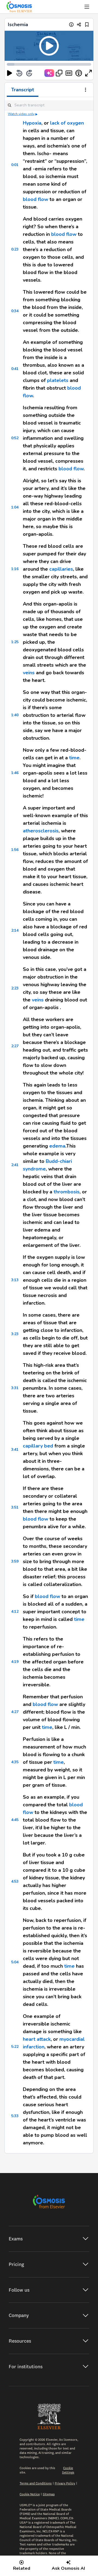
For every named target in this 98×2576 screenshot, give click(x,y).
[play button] (10, 73)
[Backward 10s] (19, 73)
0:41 (15, 369)
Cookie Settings (68, 2470)
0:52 (15, 438)
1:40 (15, 715)
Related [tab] (22, 2568)
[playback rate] (79, 73)
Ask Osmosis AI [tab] (68, 2568)
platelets (58, 380)
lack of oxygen (67, 123)
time (74, 758)
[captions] (69, 73)
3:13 (15, 1280)
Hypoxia (32, 123)
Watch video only (21, 114)
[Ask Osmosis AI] (49, 73)
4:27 (15, 1712)
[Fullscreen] (88, 73)
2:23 (15, 988)
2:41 (15, 1165)
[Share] (79, 24)
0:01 (15, 165)
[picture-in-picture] (59, 73)
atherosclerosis (41, 831)
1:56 (15, 850)
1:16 (15, 569)
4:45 (15, 1820)
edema (57, 1146)
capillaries (61, 569)
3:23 (15, 1334)
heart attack (37, 2039)
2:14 (15, 930)
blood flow (36, 199)
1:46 (15, 773)
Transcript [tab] (23, 90)
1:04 (15, 507)
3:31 (15, 1388)
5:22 (15, 2047)
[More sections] (85, 90)
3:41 (15, 1450)
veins (29, 673)
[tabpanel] (49, 1125)
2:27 (15, 1046)
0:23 (15, 249)
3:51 (15, 1507)
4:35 (15, 1762)
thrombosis (67, 1192)
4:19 (15, 1662)
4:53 (15, 1881)
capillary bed (38, 1446)
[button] (49, 46)
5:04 (15, 1962)
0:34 (15, 311)
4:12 (15, 1611)
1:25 (15, 642)
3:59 (15, 1561)
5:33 (15, 2116)
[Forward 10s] (29, 73)
